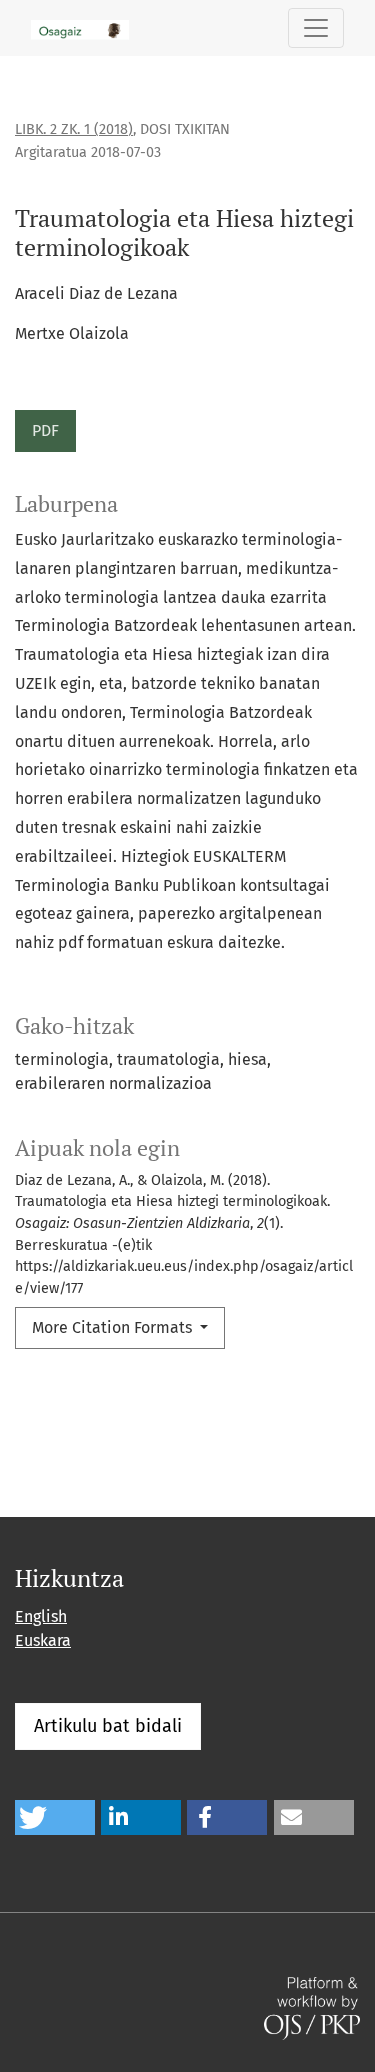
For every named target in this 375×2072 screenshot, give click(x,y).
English (41, 1616)
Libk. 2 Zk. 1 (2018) (74, 129)
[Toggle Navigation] (316, 28)
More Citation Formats (114, 1327)
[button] (55, 1817)
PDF (45, 430)
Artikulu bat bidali (108, 1726)
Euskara (43, 1640)
